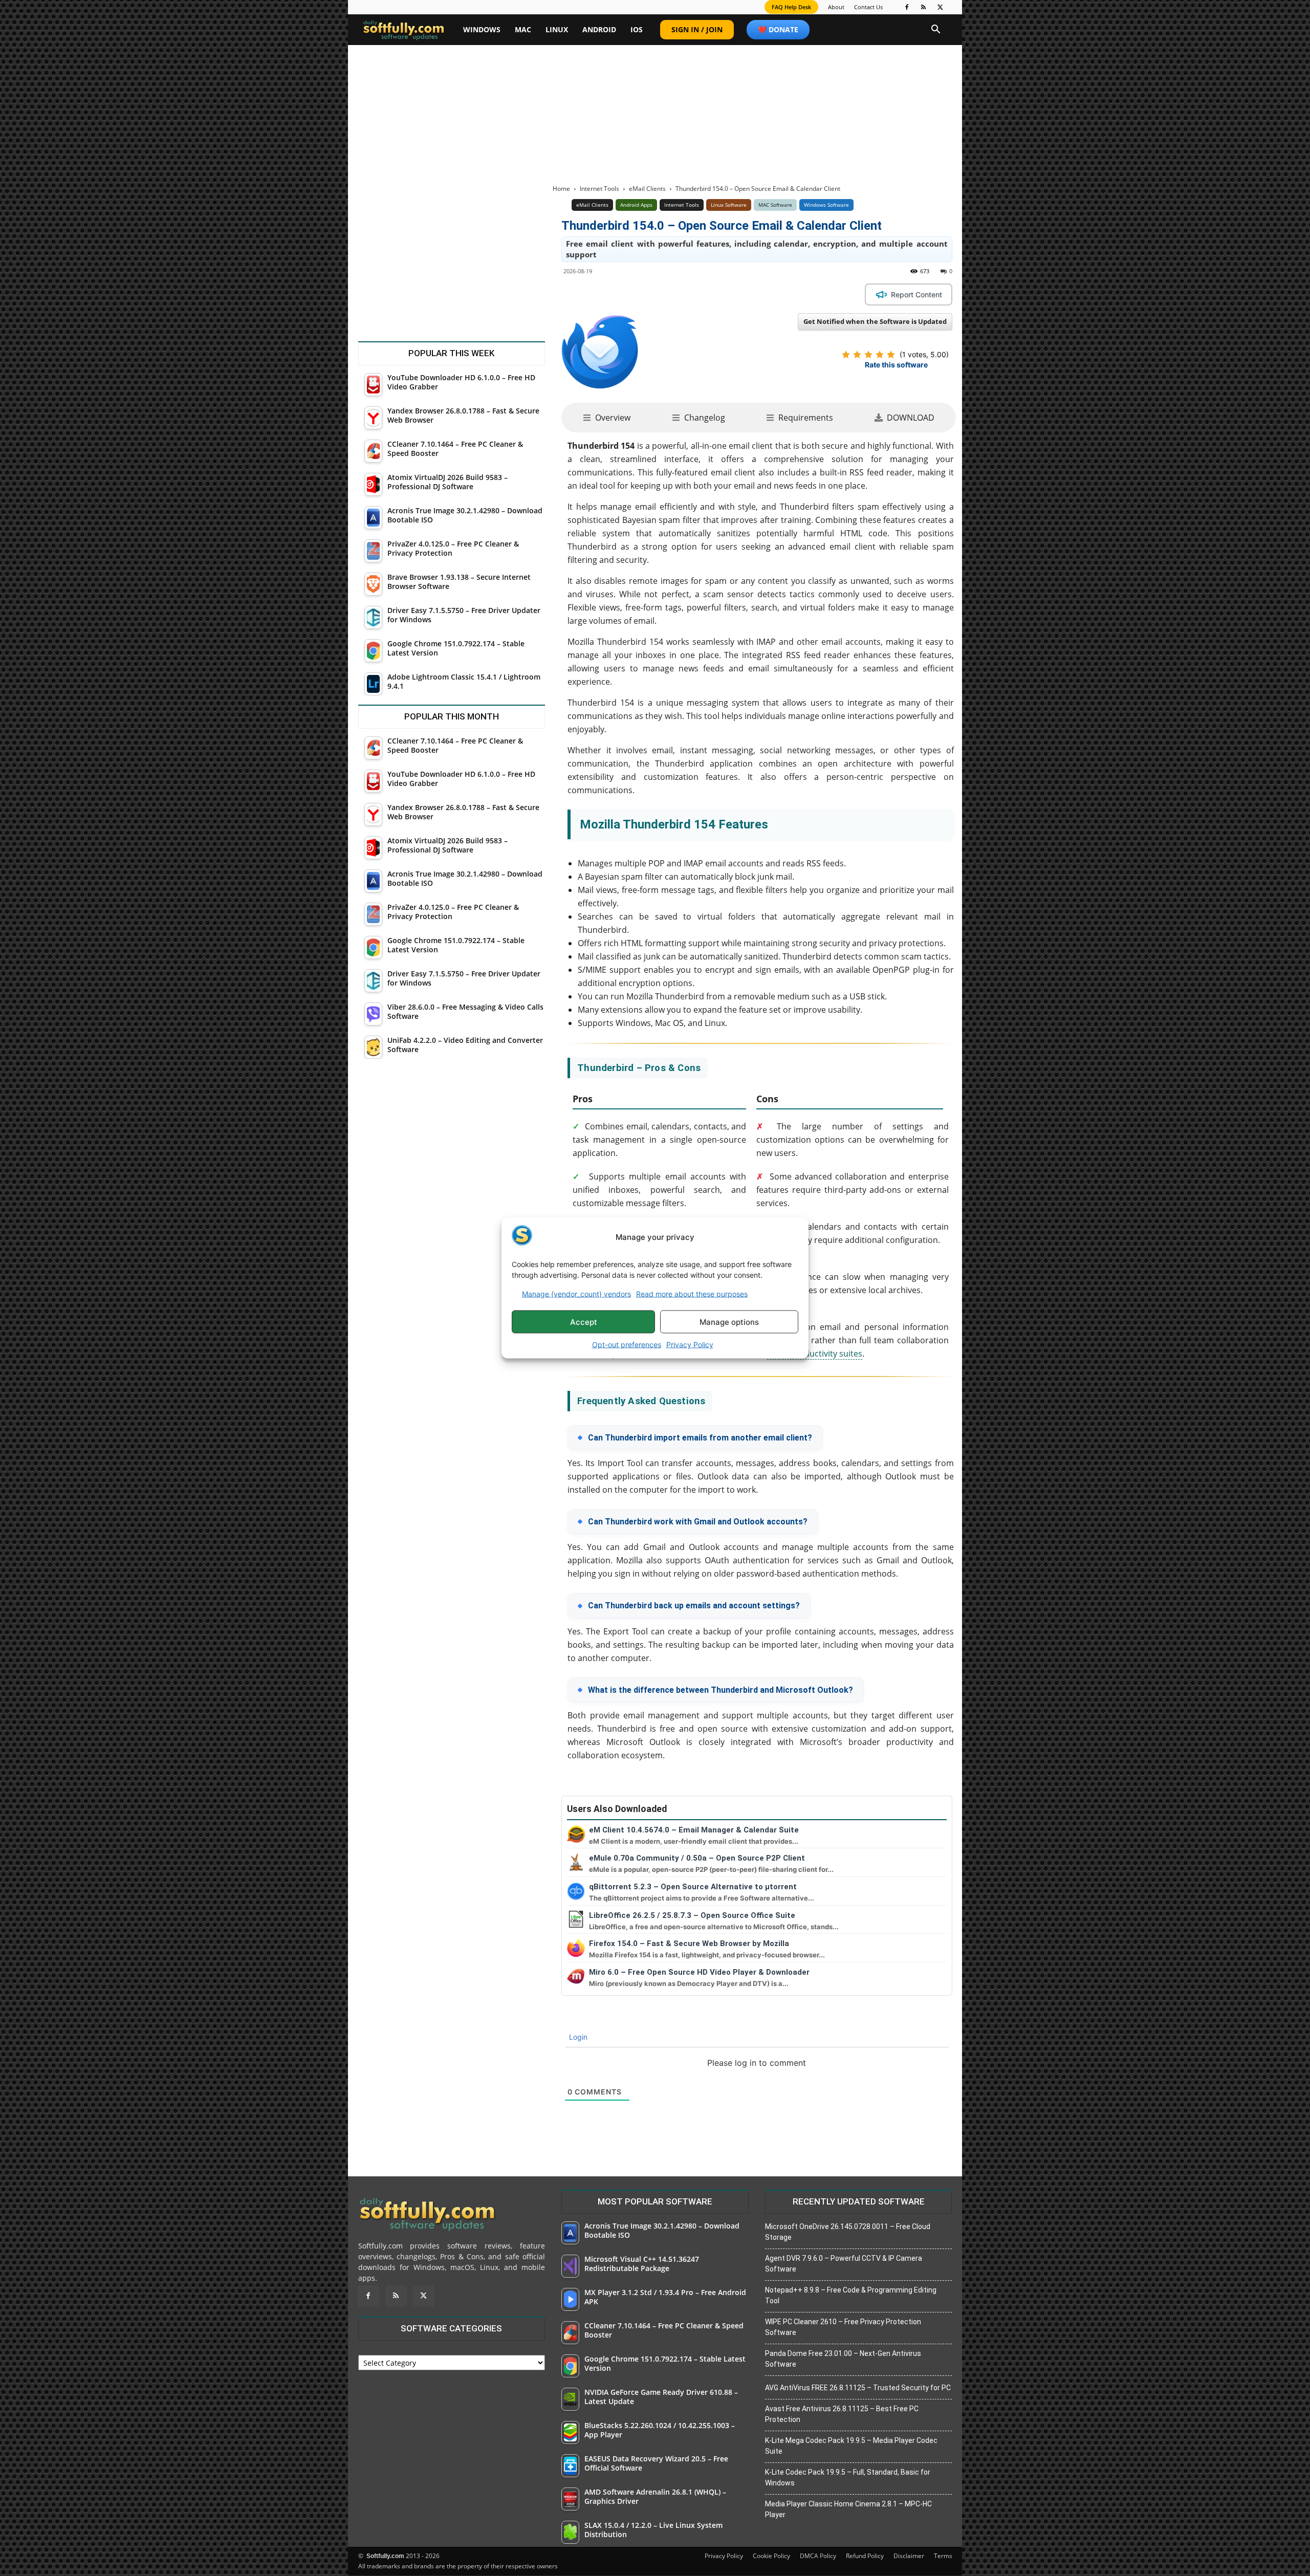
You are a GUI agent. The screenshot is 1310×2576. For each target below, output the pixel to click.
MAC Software (775, 205)
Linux (557, 29)
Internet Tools (599, 189)
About (836, 7)
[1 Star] (846, 355)
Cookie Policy (771, 2556)
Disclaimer (909, 2556)
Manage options (729, 1322)
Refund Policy (865, 2556)
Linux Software (729, 205)
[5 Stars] (891, 355)
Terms (943, 2556)
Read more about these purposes (692, 1294)
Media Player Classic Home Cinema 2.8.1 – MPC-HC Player (848, 2509)
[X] (941, 7)
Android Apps (636, 205)
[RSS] (924, 7)
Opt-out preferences (627, 1345)
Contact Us (868, 7)
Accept (584, 1322)
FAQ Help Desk (791, 7)
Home (561, 189)
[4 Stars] (880, 355)
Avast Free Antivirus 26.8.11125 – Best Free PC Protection (842, 2414)
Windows (482, 29)
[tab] (607, 418)
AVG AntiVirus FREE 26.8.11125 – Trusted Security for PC (858, 2388)
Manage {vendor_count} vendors (576, 1294)
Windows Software (826, 205)
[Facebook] (907, 7)
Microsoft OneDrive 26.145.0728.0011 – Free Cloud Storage (848, 2232)
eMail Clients (647, 189)
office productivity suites (815, 1354)
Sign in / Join (697, 29)
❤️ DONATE (778, 29)
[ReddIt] (704, 294)
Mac (523, 29)
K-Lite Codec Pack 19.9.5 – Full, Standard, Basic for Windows (848, 2477)
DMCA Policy (818, 2556)
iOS (637, 29)
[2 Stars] (857, 355)
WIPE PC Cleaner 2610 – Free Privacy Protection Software (843, 2327)
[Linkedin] (681, 294)
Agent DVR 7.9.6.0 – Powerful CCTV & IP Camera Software (844, 2264)
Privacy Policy (690, 1345)
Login (577, 2037)
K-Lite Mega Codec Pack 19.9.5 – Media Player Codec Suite (851, 2446)
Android (599, 29)
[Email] (728, 294)
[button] (936, 30)
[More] (752, 294)
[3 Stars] (868, 355)
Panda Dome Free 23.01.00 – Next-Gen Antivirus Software (843, 2359)
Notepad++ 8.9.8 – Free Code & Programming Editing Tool (851, 2295)
